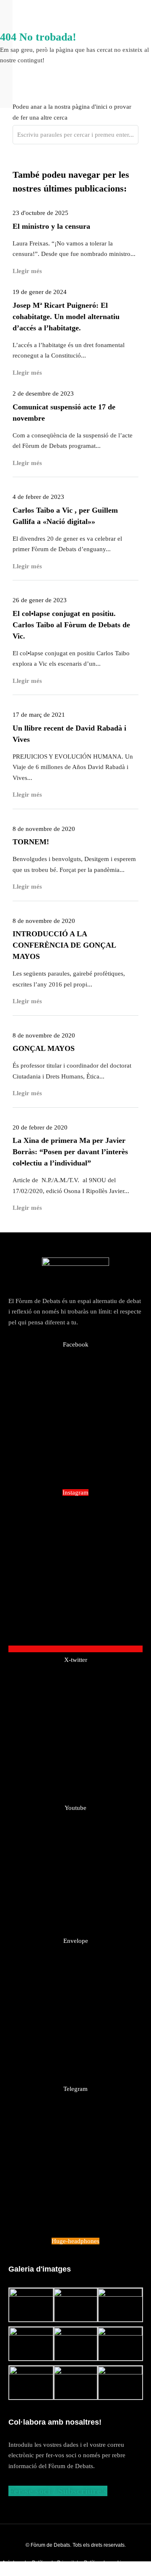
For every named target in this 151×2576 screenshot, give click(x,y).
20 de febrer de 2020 (40, 1127)
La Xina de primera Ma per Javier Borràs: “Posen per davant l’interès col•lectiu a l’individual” (70, 1152)
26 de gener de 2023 (40, 600)
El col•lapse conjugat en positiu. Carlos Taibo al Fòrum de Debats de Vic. (71, 625)
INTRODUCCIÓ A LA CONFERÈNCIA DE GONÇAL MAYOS (64, 945)
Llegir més (27, 566)
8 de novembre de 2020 (44, 829)
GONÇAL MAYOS (44, 1048)
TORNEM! (31, 842)
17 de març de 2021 (39, 715)
